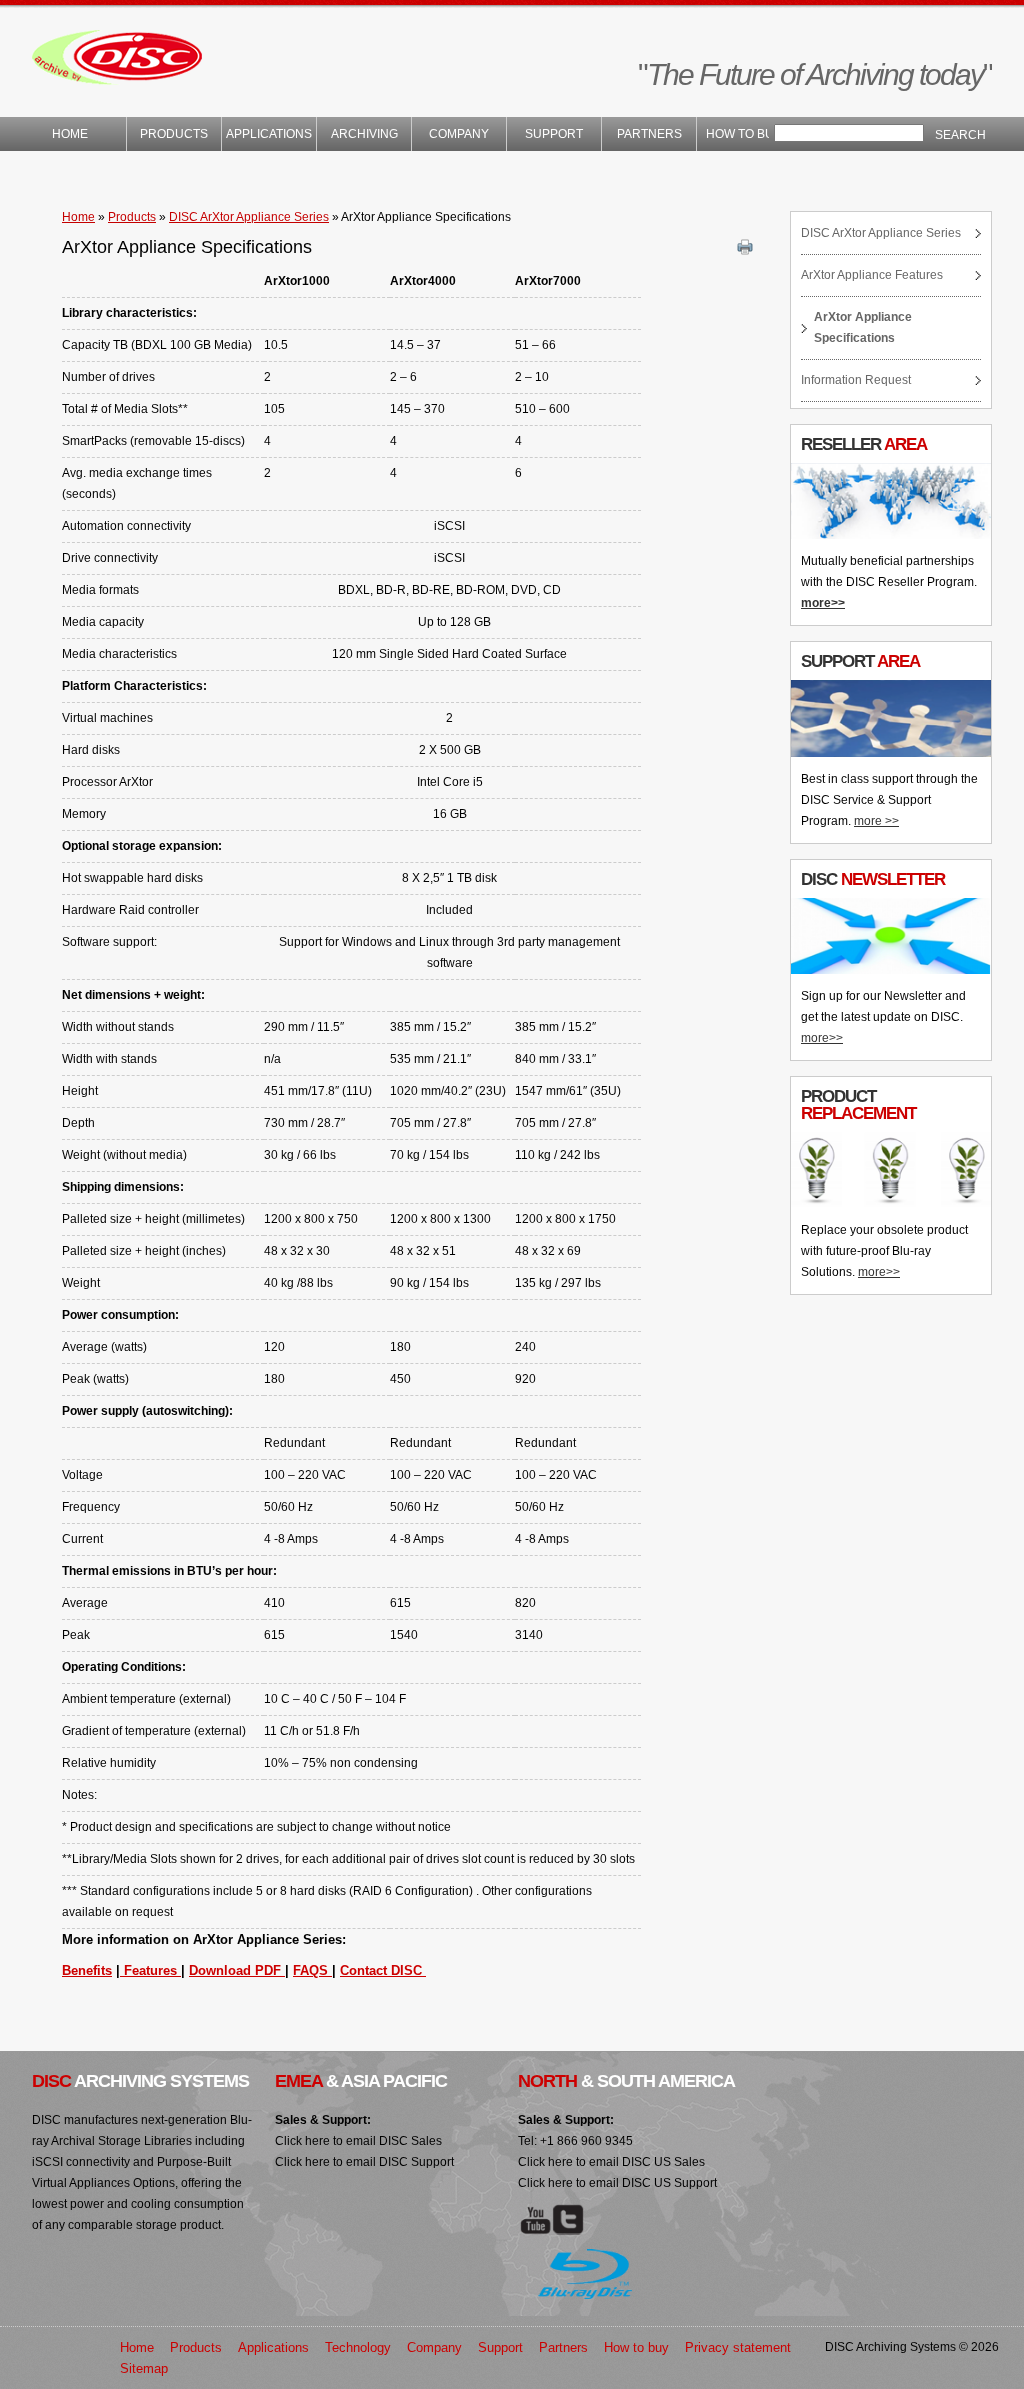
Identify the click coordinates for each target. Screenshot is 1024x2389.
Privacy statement (738, 2347)
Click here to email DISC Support (364, 2162)
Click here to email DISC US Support (617, 2183)
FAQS (312, 1970)
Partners (649, 134)
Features (150, 1970)
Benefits (87, 1970)
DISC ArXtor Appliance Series (249, 217)
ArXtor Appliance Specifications (863, 327)
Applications (269, 134)
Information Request (856, 380)
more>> (823, 603)
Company (459, 134)
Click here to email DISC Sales (358, 2141)
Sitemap (144, 2368)
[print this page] (748, 248)
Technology (358, 2347)
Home (79, 134)
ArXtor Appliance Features (872, 275)
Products (174, 134)
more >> (876, 821)
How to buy (744, 134)
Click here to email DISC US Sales (611, 2162)
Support (554, 134)
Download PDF (237, 1970)
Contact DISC (383, 1970)
